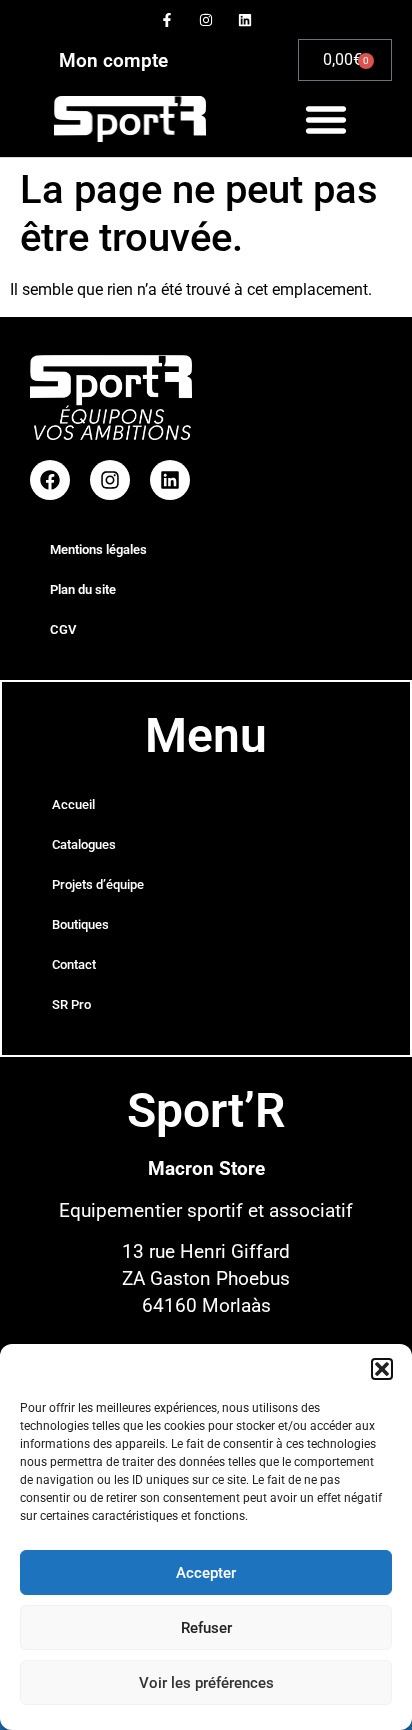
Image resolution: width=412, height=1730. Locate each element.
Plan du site (83, 589)
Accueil (73, 804)
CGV (63, 629)
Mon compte (113, 60)
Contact (74, 964)
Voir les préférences (206, 1683)
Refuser (206, 1628)
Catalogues (84, 844)
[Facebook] (50, 480)
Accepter (206, 1573)
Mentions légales (98, 549)
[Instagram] (205, 19)
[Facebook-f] (166, 19)
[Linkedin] (245, 19)
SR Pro (71, 1004)
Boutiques (80, 924)
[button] (382, 1369)
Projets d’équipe (98, 884)
